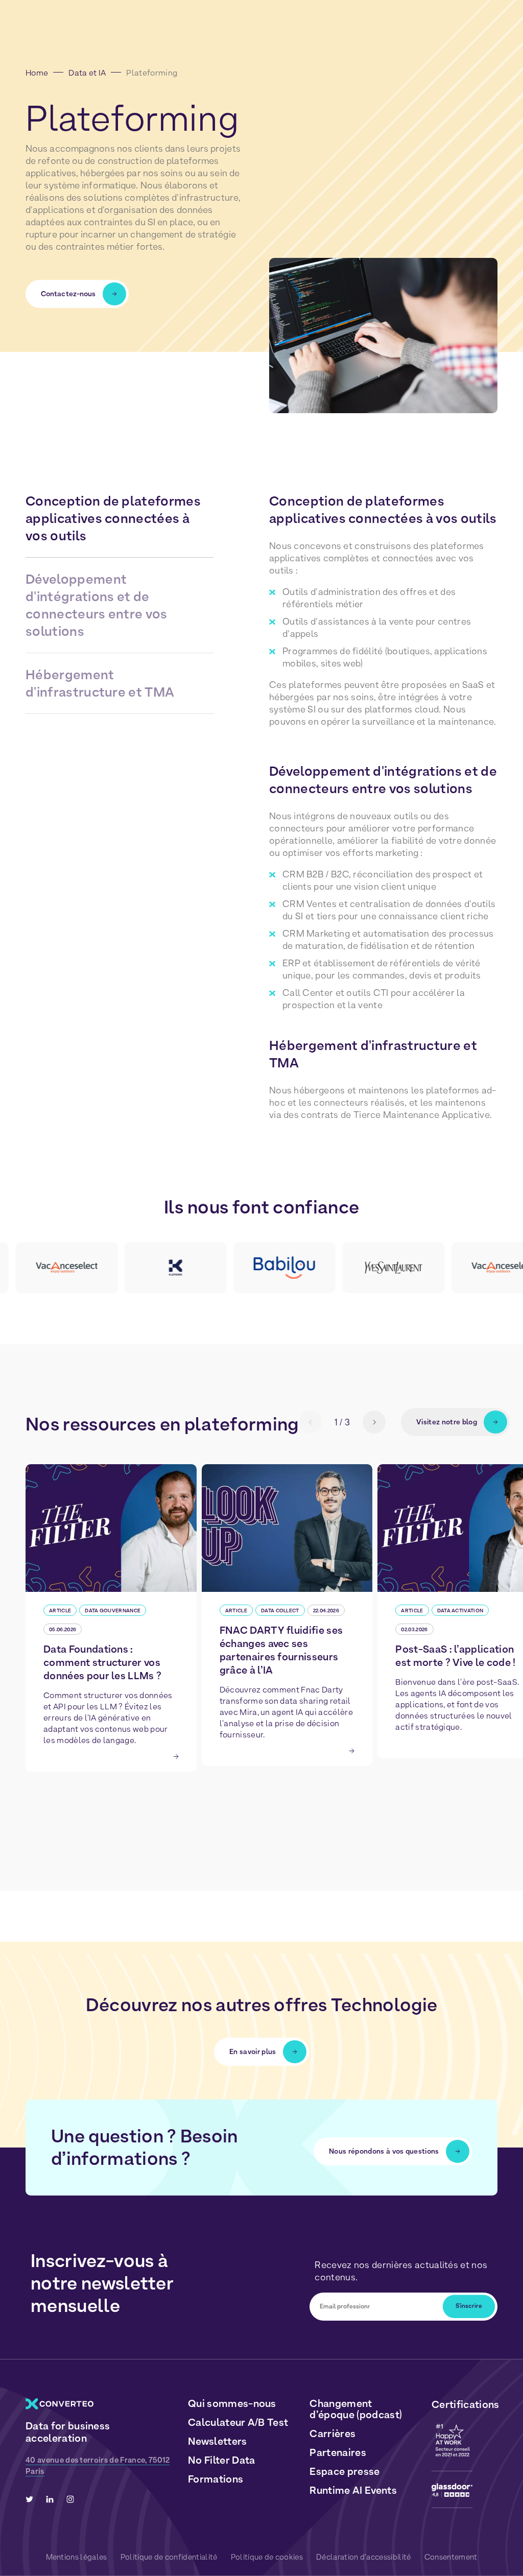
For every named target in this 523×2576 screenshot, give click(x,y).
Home (37, 73)
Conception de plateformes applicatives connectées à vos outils (113, 518)
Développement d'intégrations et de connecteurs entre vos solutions (97, 605)
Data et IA (87, 73)
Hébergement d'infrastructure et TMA (100, 683)
